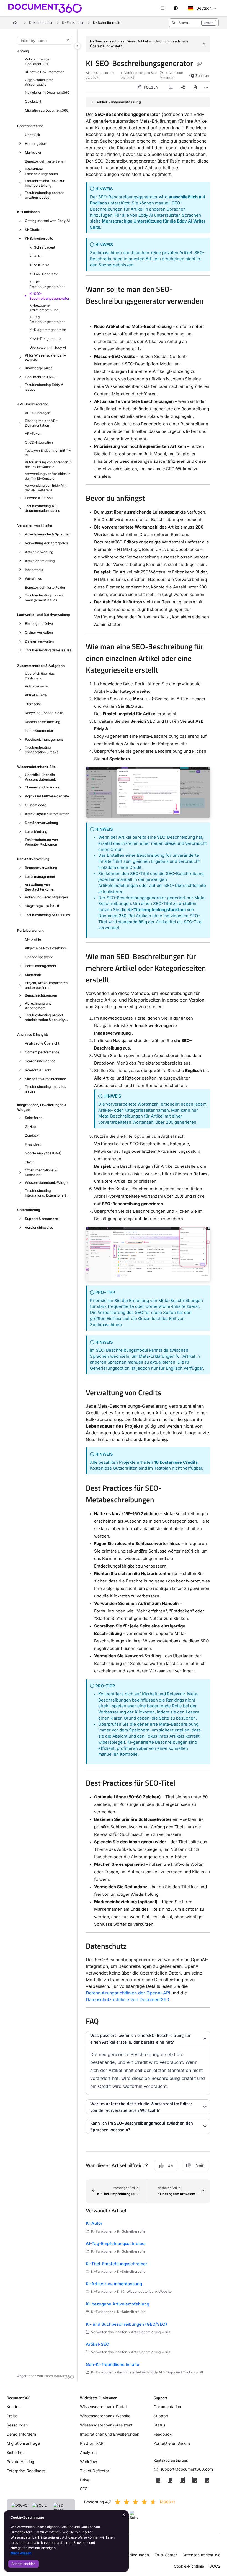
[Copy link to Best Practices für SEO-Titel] (184, 1784)
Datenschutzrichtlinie (201, 2555)
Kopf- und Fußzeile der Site (47, 796)
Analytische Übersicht (42, 1043)
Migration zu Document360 (47, 110)
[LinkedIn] (182, 2480)
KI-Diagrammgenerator (48, 330)
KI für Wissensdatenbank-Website (46, 358)
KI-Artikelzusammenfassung (114, 2284)
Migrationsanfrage (23, 2443)
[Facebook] (158, 2480)
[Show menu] (163, 8)
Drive (85, 2480)
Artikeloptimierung (40, 561)
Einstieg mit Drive (39, 624)
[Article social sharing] (183, 87)
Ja (171, 2165)
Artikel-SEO (98, 2344)
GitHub (30, 1127)
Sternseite (33, 704)
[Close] (204, 44)
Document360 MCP (41, 377)
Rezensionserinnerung (42, 722)
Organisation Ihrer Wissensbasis (39, 82)
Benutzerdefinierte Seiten (45, 161)
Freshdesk (33, 1144)
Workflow (88, 2462)
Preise (12, 2416)
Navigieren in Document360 (47, 93)
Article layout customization (47, 814)
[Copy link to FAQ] (107, 2022)
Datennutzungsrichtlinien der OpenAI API (128, 1993)
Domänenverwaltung (42, 823)
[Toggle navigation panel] (78, 46)
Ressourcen (17, 2425)
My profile (33, 939)
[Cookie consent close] (124, 2515)
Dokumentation (41, 23)
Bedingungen (137, 2555)
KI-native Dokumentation (45, 72)
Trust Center (166, 2555)
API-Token (33, 433)
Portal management (41, 966)
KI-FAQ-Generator (44, 274)
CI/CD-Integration (39, 442)
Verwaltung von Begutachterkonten (40, 887)
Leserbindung (36, 832)
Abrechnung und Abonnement (38, 1006)
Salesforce (34, 1118)
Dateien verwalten (39, 641)
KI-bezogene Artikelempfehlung (44, 308)
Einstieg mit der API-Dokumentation (41, 423)
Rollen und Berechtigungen (46, 897)
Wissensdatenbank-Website (105, 2416)
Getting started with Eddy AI (47, 221)
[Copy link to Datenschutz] (135, 1947)
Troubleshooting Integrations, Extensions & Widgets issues (46, 1193)
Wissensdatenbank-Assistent (106, 2425)
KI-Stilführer (39, 265)
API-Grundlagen (38, 413)
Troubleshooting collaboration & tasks (42, 750)
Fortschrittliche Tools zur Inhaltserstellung (45, 183)
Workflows (33, 579)
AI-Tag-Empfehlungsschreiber (47, 319)
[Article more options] (206, 87)
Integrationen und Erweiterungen (110, 2434)
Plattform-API (92, 2443)
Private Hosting (20, 2462)
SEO (84, 2489)
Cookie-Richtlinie (189, 2566)
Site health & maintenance (45, 1079)
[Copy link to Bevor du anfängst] (154, 499)
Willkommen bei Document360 (38, 62)
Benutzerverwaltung (41, 868)
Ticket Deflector (95, 2471)
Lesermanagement (40, 877)
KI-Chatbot (34, 230)
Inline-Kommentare (40, 731)
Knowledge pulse (39, 368)
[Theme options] (176, 8)
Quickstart (33, 101)
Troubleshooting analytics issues (46, 1089)
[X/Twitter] (170, 2480)
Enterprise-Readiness (26, 2471)
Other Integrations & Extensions (41, 1172)
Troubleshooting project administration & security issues (45, 1017)
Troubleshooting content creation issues (44, 195)
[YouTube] (195, 2480)
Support (161, 2416)
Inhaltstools (34, 570)
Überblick (33, 135)
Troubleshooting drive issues (48, 650)
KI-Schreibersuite (107, 23)
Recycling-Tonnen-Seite (44, 713)
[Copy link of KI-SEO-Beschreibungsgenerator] (199, 64)
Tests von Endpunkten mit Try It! (48, 453)
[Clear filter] (68, 40)
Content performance (42, 1052)
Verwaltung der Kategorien (46, 543)
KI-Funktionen (73, 23)
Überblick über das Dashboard (40, 676)
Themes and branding (43, 787)
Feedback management (44, 740)
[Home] (45, 8)
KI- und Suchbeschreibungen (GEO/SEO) (127, 2324)
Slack (29, 1162)
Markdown (33, 152)
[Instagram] (207, 2480)
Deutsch (203, 8)
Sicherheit (33, 975)
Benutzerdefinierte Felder (45, 587)
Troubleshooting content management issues (44, 598)
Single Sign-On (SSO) (42, 906)
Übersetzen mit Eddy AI (48, 347)
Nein (200, 2165)
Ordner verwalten (39, 632)
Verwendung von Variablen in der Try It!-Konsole (48, 476)
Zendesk (32, 1135)
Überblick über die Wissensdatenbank (40, 777)
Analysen (88, 2452)
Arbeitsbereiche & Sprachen (48, 534)
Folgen (151, 87)
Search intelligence (40, 1061)
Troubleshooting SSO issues (47, 915)
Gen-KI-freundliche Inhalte (113, 2364)
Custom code (36, 805)
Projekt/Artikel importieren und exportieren (46, 985)
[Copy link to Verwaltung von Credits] (170, 1394)
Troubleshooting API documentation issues (42, 508)
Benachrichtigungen (41, 995)
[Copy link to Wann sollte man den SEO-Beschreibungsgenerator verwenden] (94, 313)
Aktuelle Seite (36, 695)
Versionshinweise (39, 1228)
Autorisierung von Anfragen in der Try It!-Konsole (48, 464)
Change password (39, 957)
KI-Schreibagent (42, 247)
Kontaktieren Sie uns (172, 2443)
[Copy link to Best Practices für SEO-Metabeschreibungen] (163, 1500)
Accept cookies (23, 2564)
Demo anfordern (21, 2434)
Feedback (163, 2434)
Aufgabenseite (36, 686)
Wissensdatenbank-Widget (47, 1183)
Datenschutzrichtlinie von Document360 (127, 1999)
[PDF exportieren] (195, 87)
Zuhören (202, 76)
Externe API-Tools (39, 498)
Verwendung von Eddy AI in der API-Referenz (46, 488)
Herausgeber (36, 144)
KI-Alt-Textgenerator (46, 339)
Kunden (14, 2407)
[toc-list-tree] (171, 87)
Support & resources (42, 1219)
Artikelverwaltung (39, 552)
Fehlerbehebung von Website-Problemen (41, 842)
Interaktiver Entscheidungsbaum (41, 171)
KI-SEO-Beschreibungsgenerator (49, 296)
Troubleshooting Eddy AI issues (45, 387)
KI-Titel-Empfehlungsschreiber (47, 284)
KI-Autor (36, 256)
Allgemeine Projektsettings (46, 948)
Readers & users (38, 1070)
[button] (194, 23)
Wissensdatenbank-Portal (103, 2407)
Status (159, 2425)
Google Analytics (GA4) (43, 1153)
